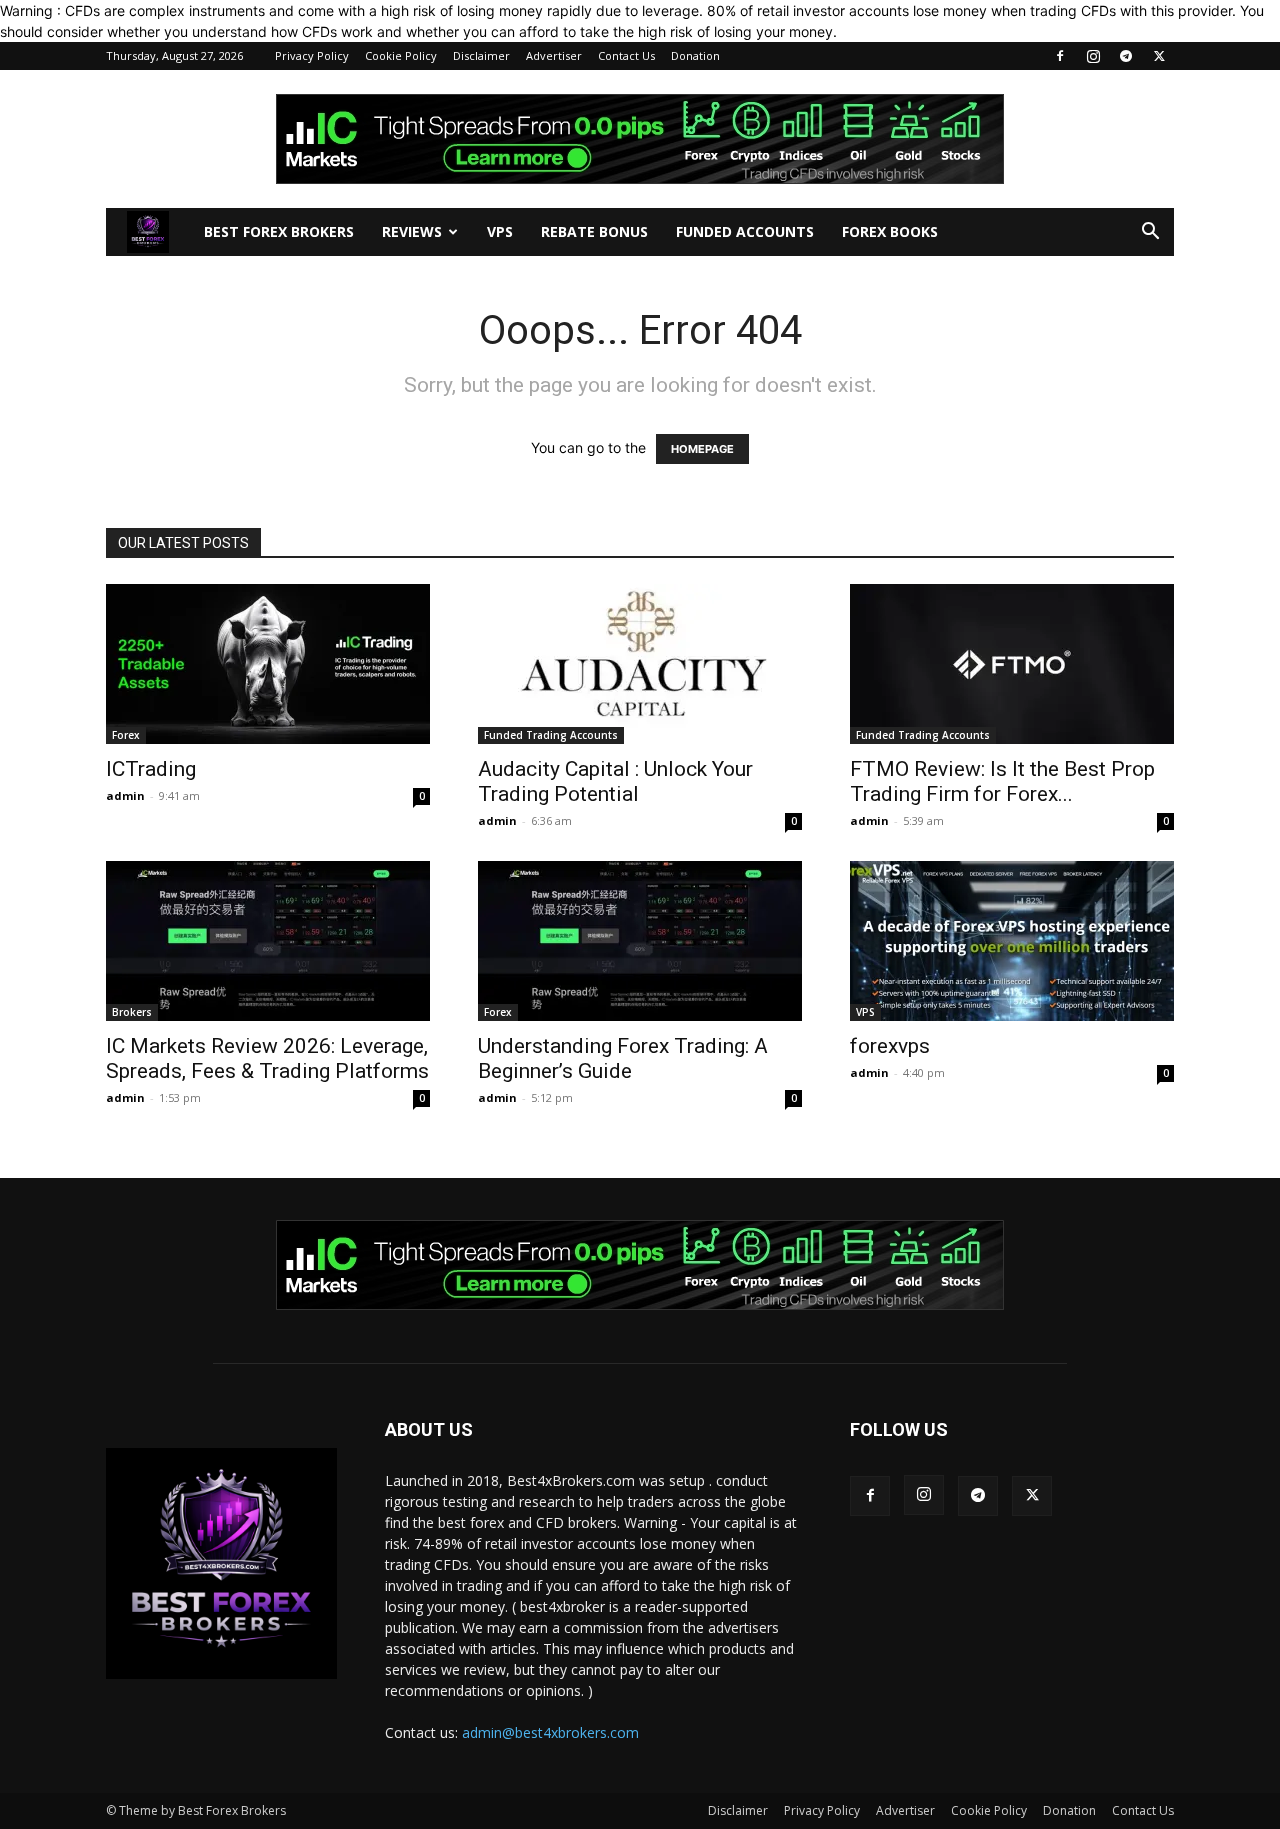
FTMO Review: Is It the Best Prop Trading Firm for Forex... (1002, 781)
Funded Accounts (745, 231)
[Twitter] (1159, 56)
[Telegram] (1126, 56)
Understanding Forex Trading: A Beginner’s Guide (623, 1058)
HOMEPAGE (702, 449)
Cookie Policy (401, 55)
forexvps (890, 1046)
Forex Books (890, 231)
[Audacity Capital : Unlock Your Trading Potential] (640, 664)
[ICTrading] (268, 664)
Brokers (132, 1012)
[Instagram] (1093, 56)
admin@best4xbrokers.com (550, 1732)
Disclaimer (481, 55)
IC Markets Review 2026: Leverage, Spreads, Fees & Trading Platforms (267, 1058)
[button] (1150, 233)
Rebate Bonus (594, 231)
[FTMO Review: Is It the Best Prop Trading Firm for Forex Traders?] (1012, 664)
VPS (500, 231)
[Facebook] (1060, 56)
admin (125, 795)
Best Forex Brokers (279, 231)
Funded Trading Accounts (551, 735)
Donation (695, 55)
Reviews (412, 231)
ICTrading (151, 769)
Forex (126, 735)
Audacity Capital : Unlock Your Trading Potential (615, 781)
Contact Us (626, 55)
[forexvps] (1012, 941)
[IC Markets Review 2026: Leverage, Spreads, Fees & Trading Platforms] (268, 941)
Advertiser (554, 55)
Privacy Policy (312, 55)
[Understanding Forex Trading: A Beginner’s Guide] (640, 941)
